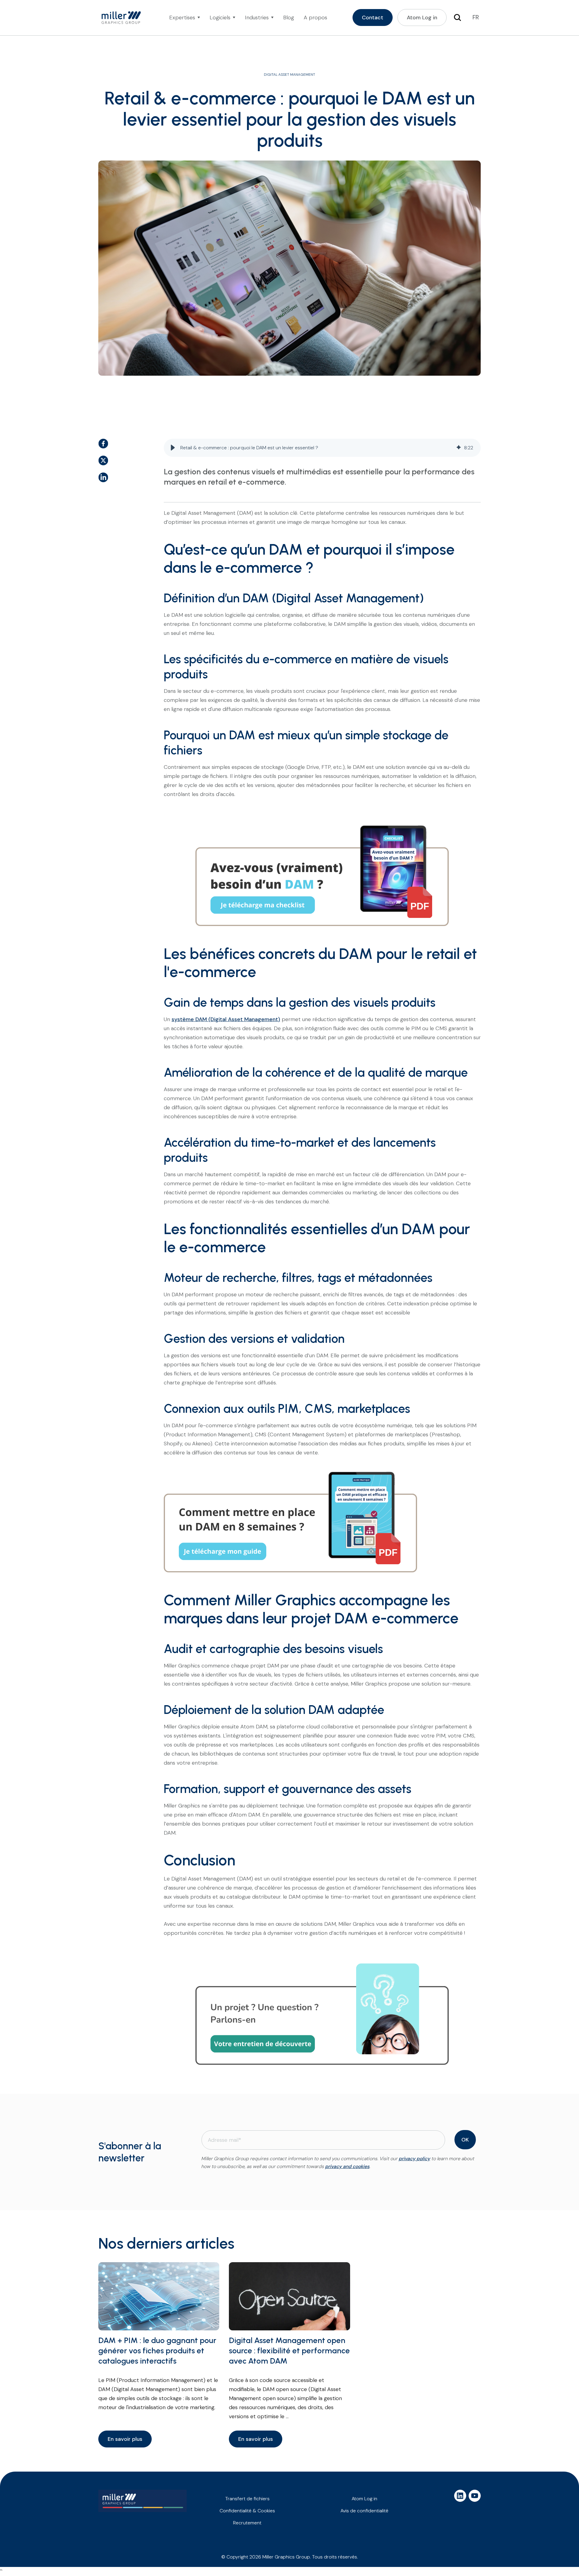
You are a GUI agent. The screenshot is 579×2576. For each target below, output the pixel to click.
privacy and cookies (347, 2166)
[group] (322, 448)
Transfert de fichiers (247, 2499)
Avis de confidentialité (364, 2511)
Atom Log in (364, 2499)
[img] (459, 448)
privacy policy (414, 2159)
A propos (315, 18)
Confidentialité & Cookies (247, 2511)
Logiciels (220, 18)
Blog (289, 18)
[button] (173, 448)
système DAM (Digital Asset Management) (226, 1019)
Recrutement (247, 2523)
